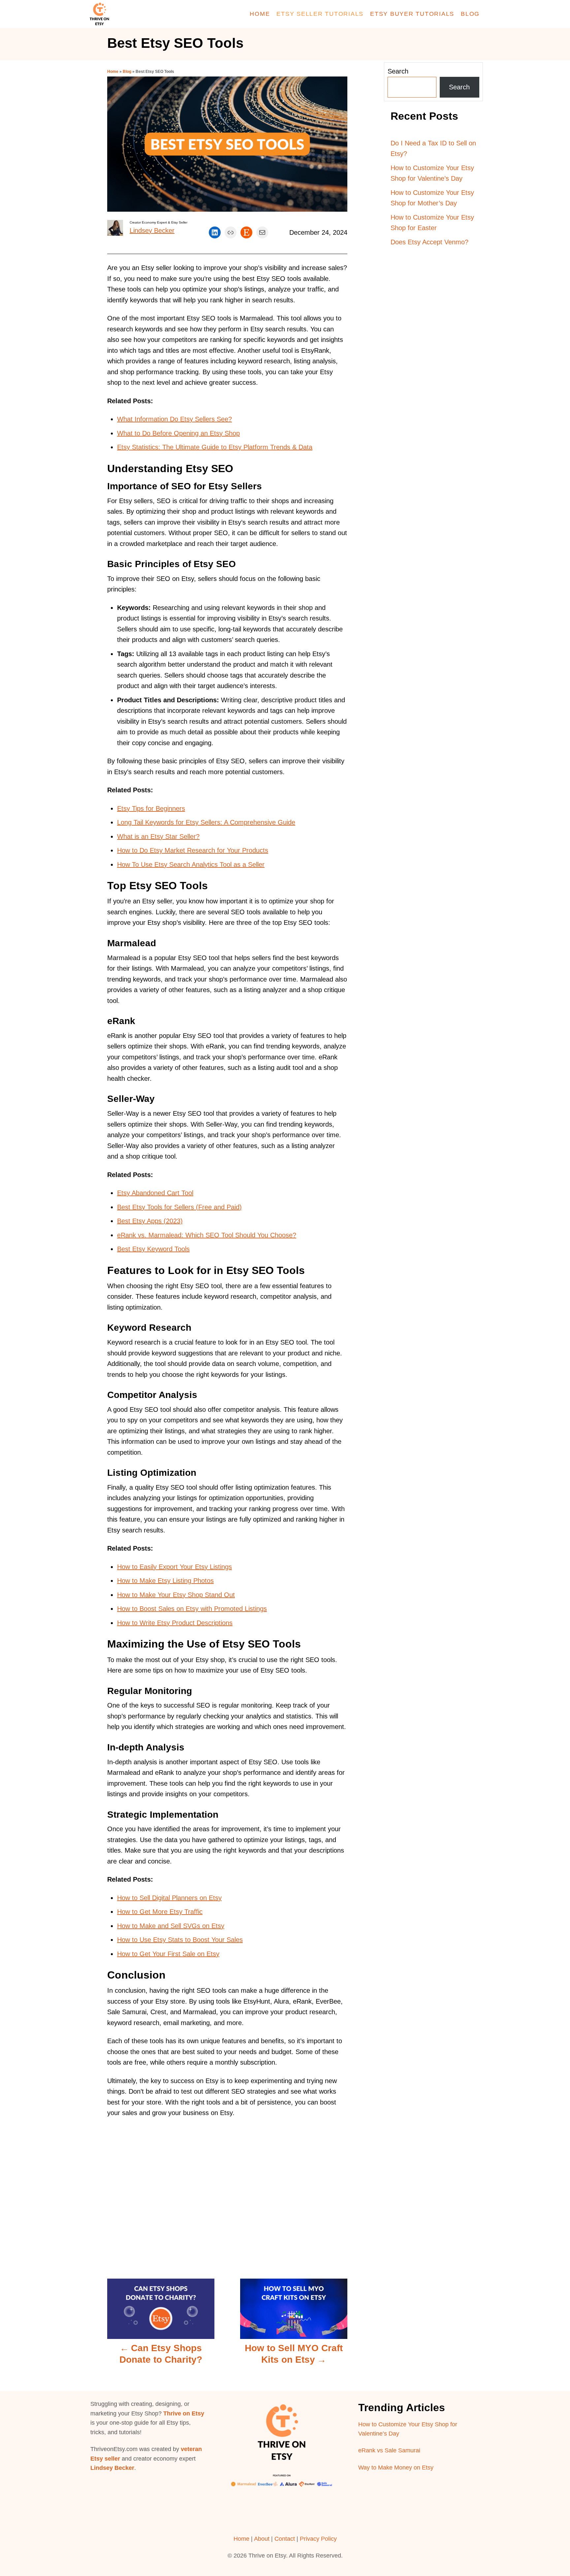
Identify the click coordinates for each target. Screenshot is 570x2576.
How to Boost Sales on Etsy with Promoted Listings (192, 1609)
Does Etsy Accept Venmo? (429, 242)
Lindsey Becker (152, 230)
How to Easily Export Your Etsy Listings (174, 1567)
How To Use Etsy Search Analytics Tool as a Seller (191, 864)
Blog (127, 72)
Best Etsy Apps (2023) (150, 1221)
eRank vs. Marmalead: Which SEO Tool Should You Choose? (207, 1235)
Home (113, 72)
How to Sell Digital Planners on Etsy (169, 1898)
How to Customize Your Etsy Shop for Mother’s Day (432, 198)
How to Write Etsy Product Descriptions (175, 1623)
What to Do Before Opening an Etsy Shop (178, 433)
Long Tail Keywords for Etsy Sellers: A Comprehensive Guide (206, 822)
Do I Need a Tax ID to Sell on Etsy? (433, 149)
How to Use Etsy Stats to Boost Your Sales (180, 1940)
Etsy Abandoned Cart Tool (155, 1193)
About (262, 2539)
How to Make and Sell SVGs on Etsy (171, 1926)
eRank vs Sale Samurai (389, 2450)
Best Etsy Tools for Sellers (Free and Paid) (179, 1207)
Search (398, 71)
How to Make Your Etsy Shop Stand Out (176, 1595)
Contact (285, 2539)
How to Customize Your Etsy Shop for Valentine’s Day (432, 173)
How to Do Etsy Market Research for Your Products (193, 850)
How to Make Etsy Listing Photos (165, 1581)
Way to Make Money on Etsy (396, 2468)
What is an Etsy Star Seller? (158, 836)
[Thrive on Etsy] (146, 14)
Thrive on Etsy (184, 2413)
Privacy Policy (318, 2539)
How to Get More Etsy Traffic (160, 1912)
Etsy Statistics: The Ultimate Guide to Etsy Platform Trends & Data (215, 447)
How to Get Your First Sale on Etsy (168, 1954)
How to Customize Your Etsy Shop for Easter (432, 223)
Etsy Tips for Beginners (151, 808)
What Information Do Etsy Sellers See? (174, 419)
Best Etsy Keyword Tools (153, 1249)
